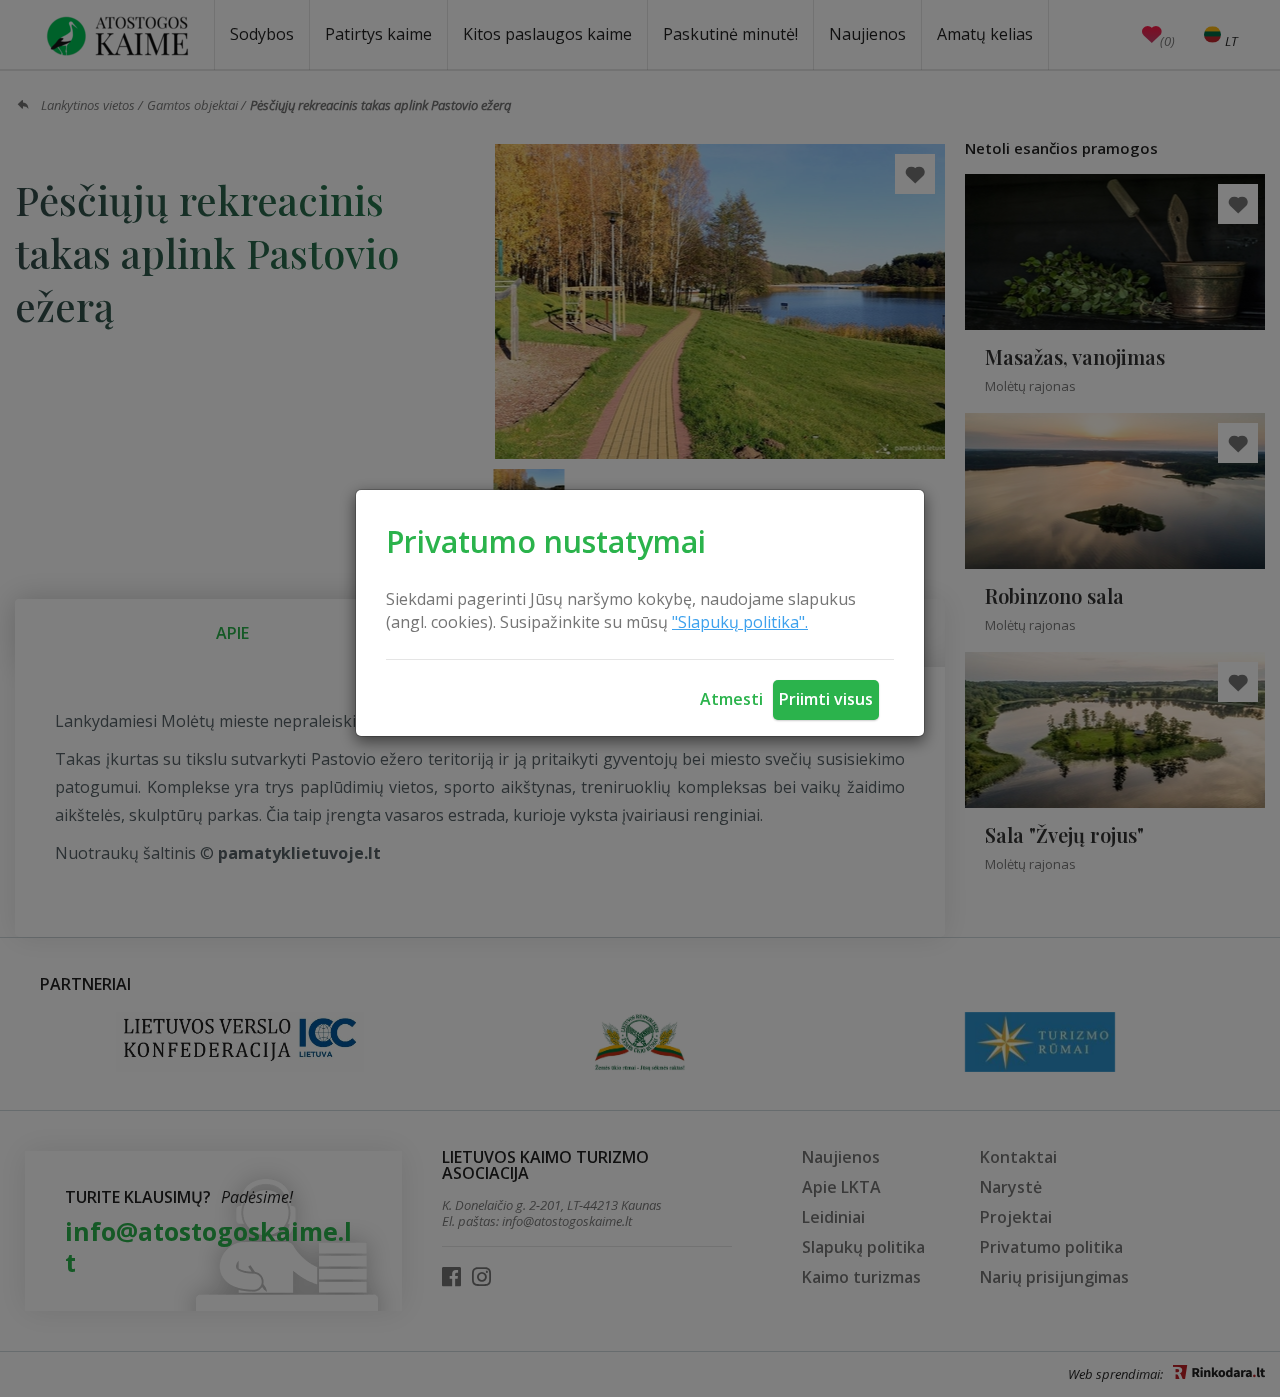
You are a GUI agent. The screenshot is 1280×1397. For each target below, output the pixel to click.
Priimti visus (826, 699)
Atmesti (731, 699)
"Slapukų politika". (740, 622)
